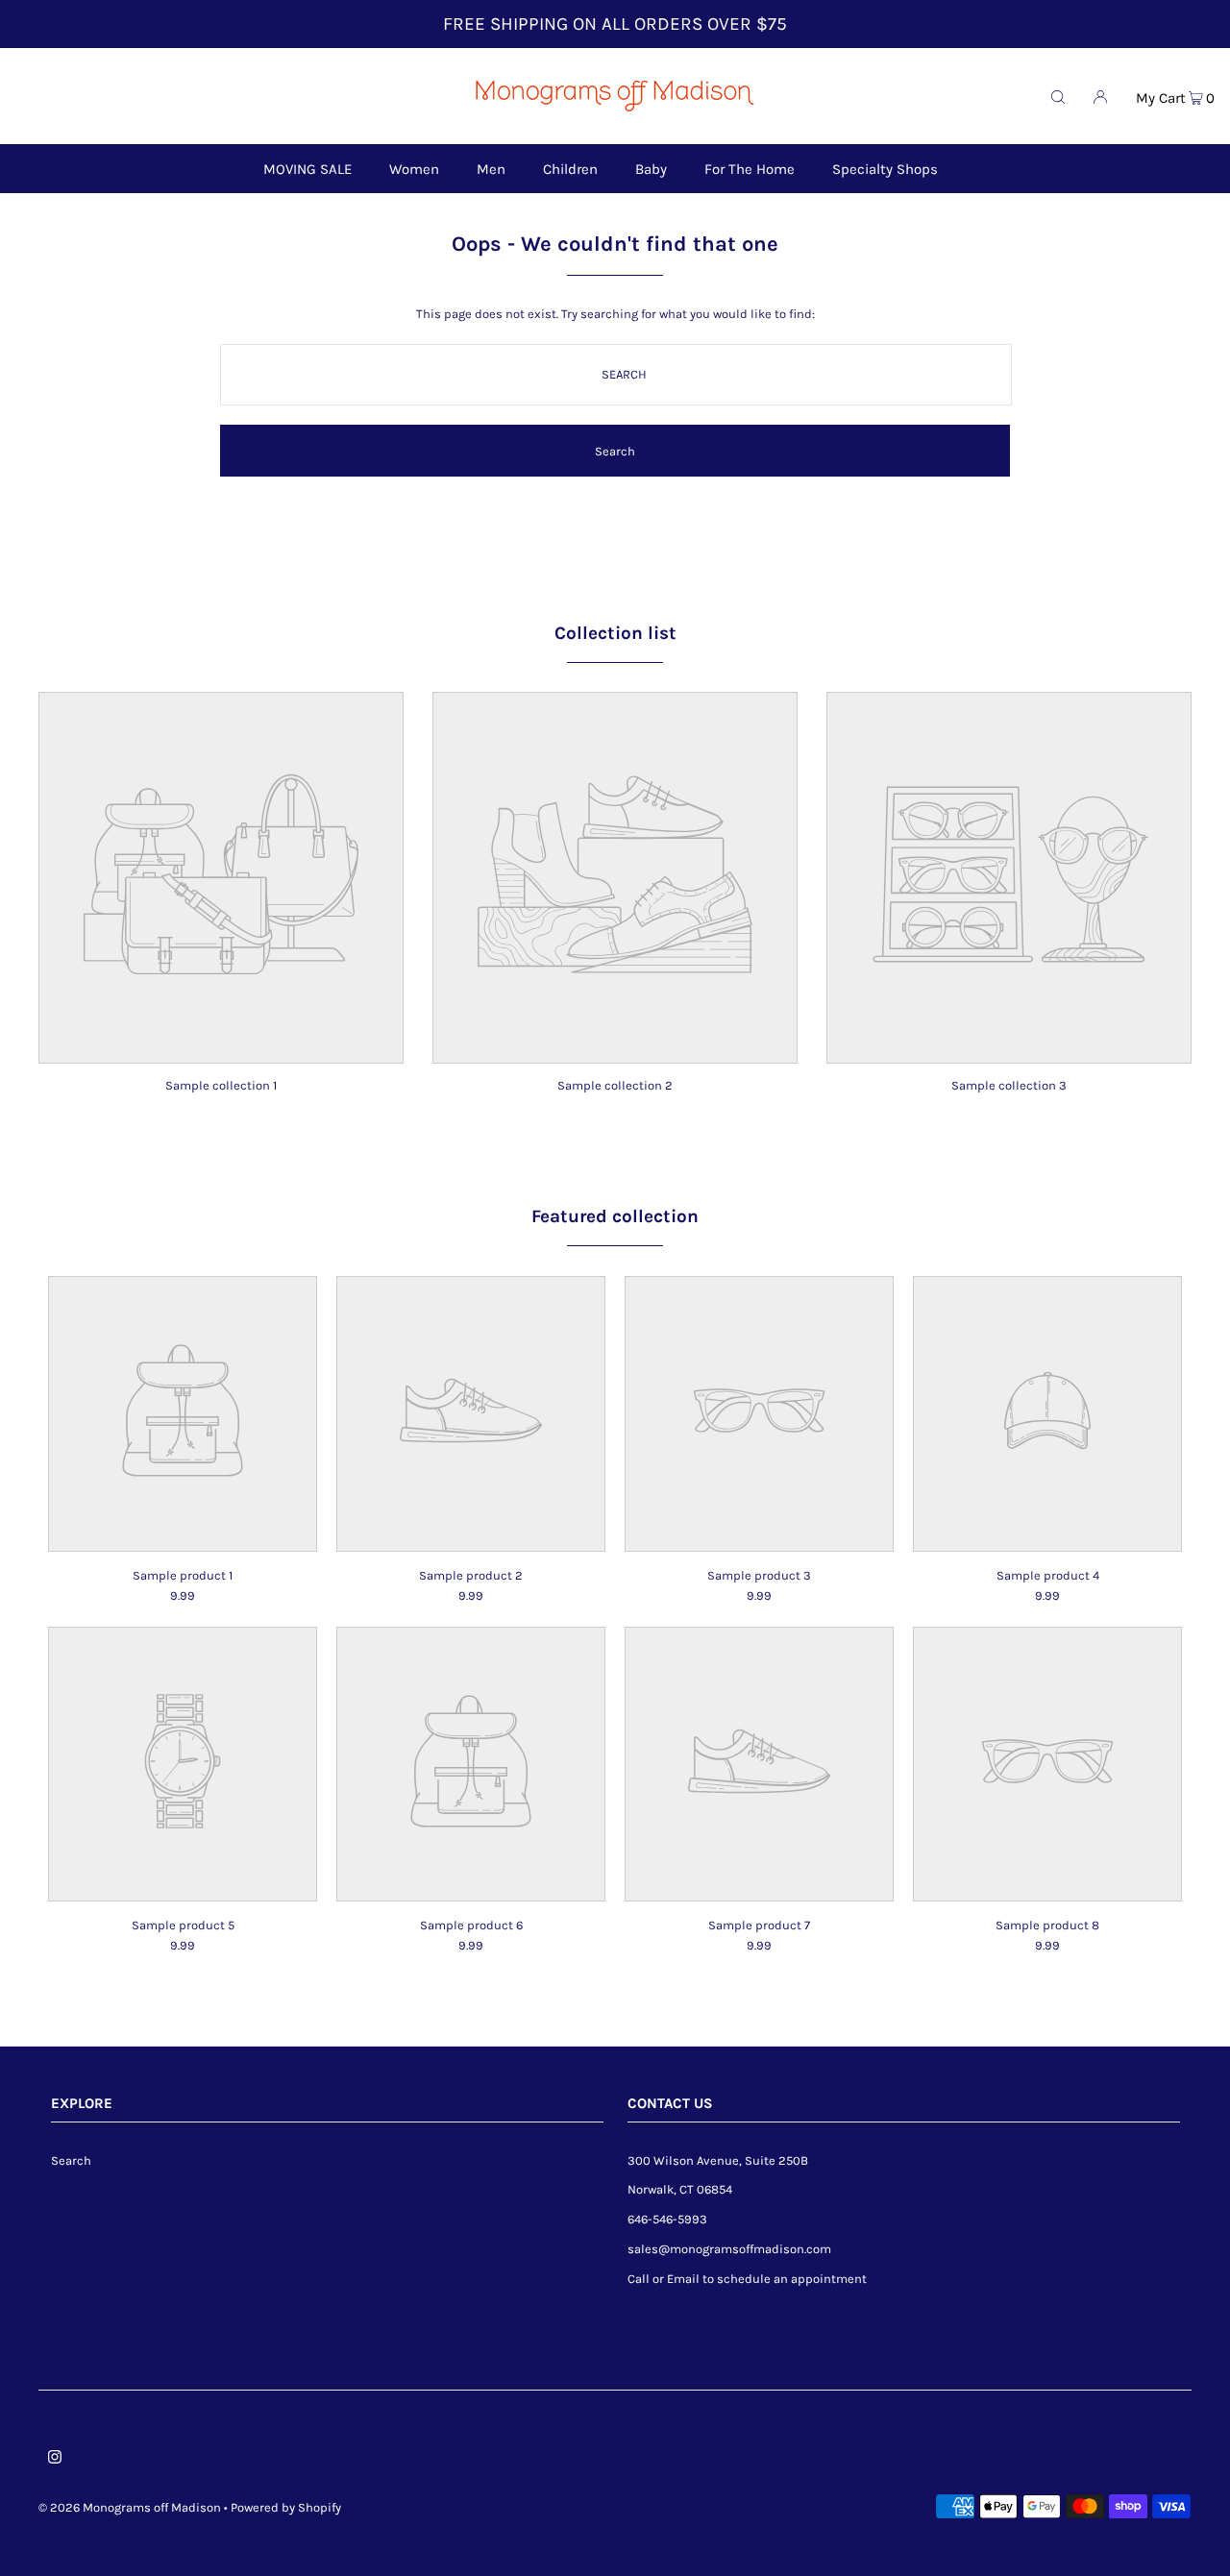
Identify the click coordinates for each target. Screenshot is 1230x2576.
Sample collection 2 (615, 1085)
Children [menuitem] (570, 169)
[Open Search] (1058, 96)
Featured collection (615, 1216)
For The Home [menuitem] (750, 169)
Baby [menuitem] (651, 169)
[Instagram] (55, 2460)
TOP (1196, 2548)
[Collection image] (221, 1050)
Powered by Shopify (286, 2507)
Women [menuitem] (414, 169)
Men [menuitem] (491, 169)
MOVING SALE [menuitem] (307, 169)
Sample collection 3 (1009, 1085)
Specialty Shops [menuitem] (885, 169)
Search (71, 2160)
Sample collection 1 (221, 1085)
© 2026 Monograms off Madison (130, 2507)
